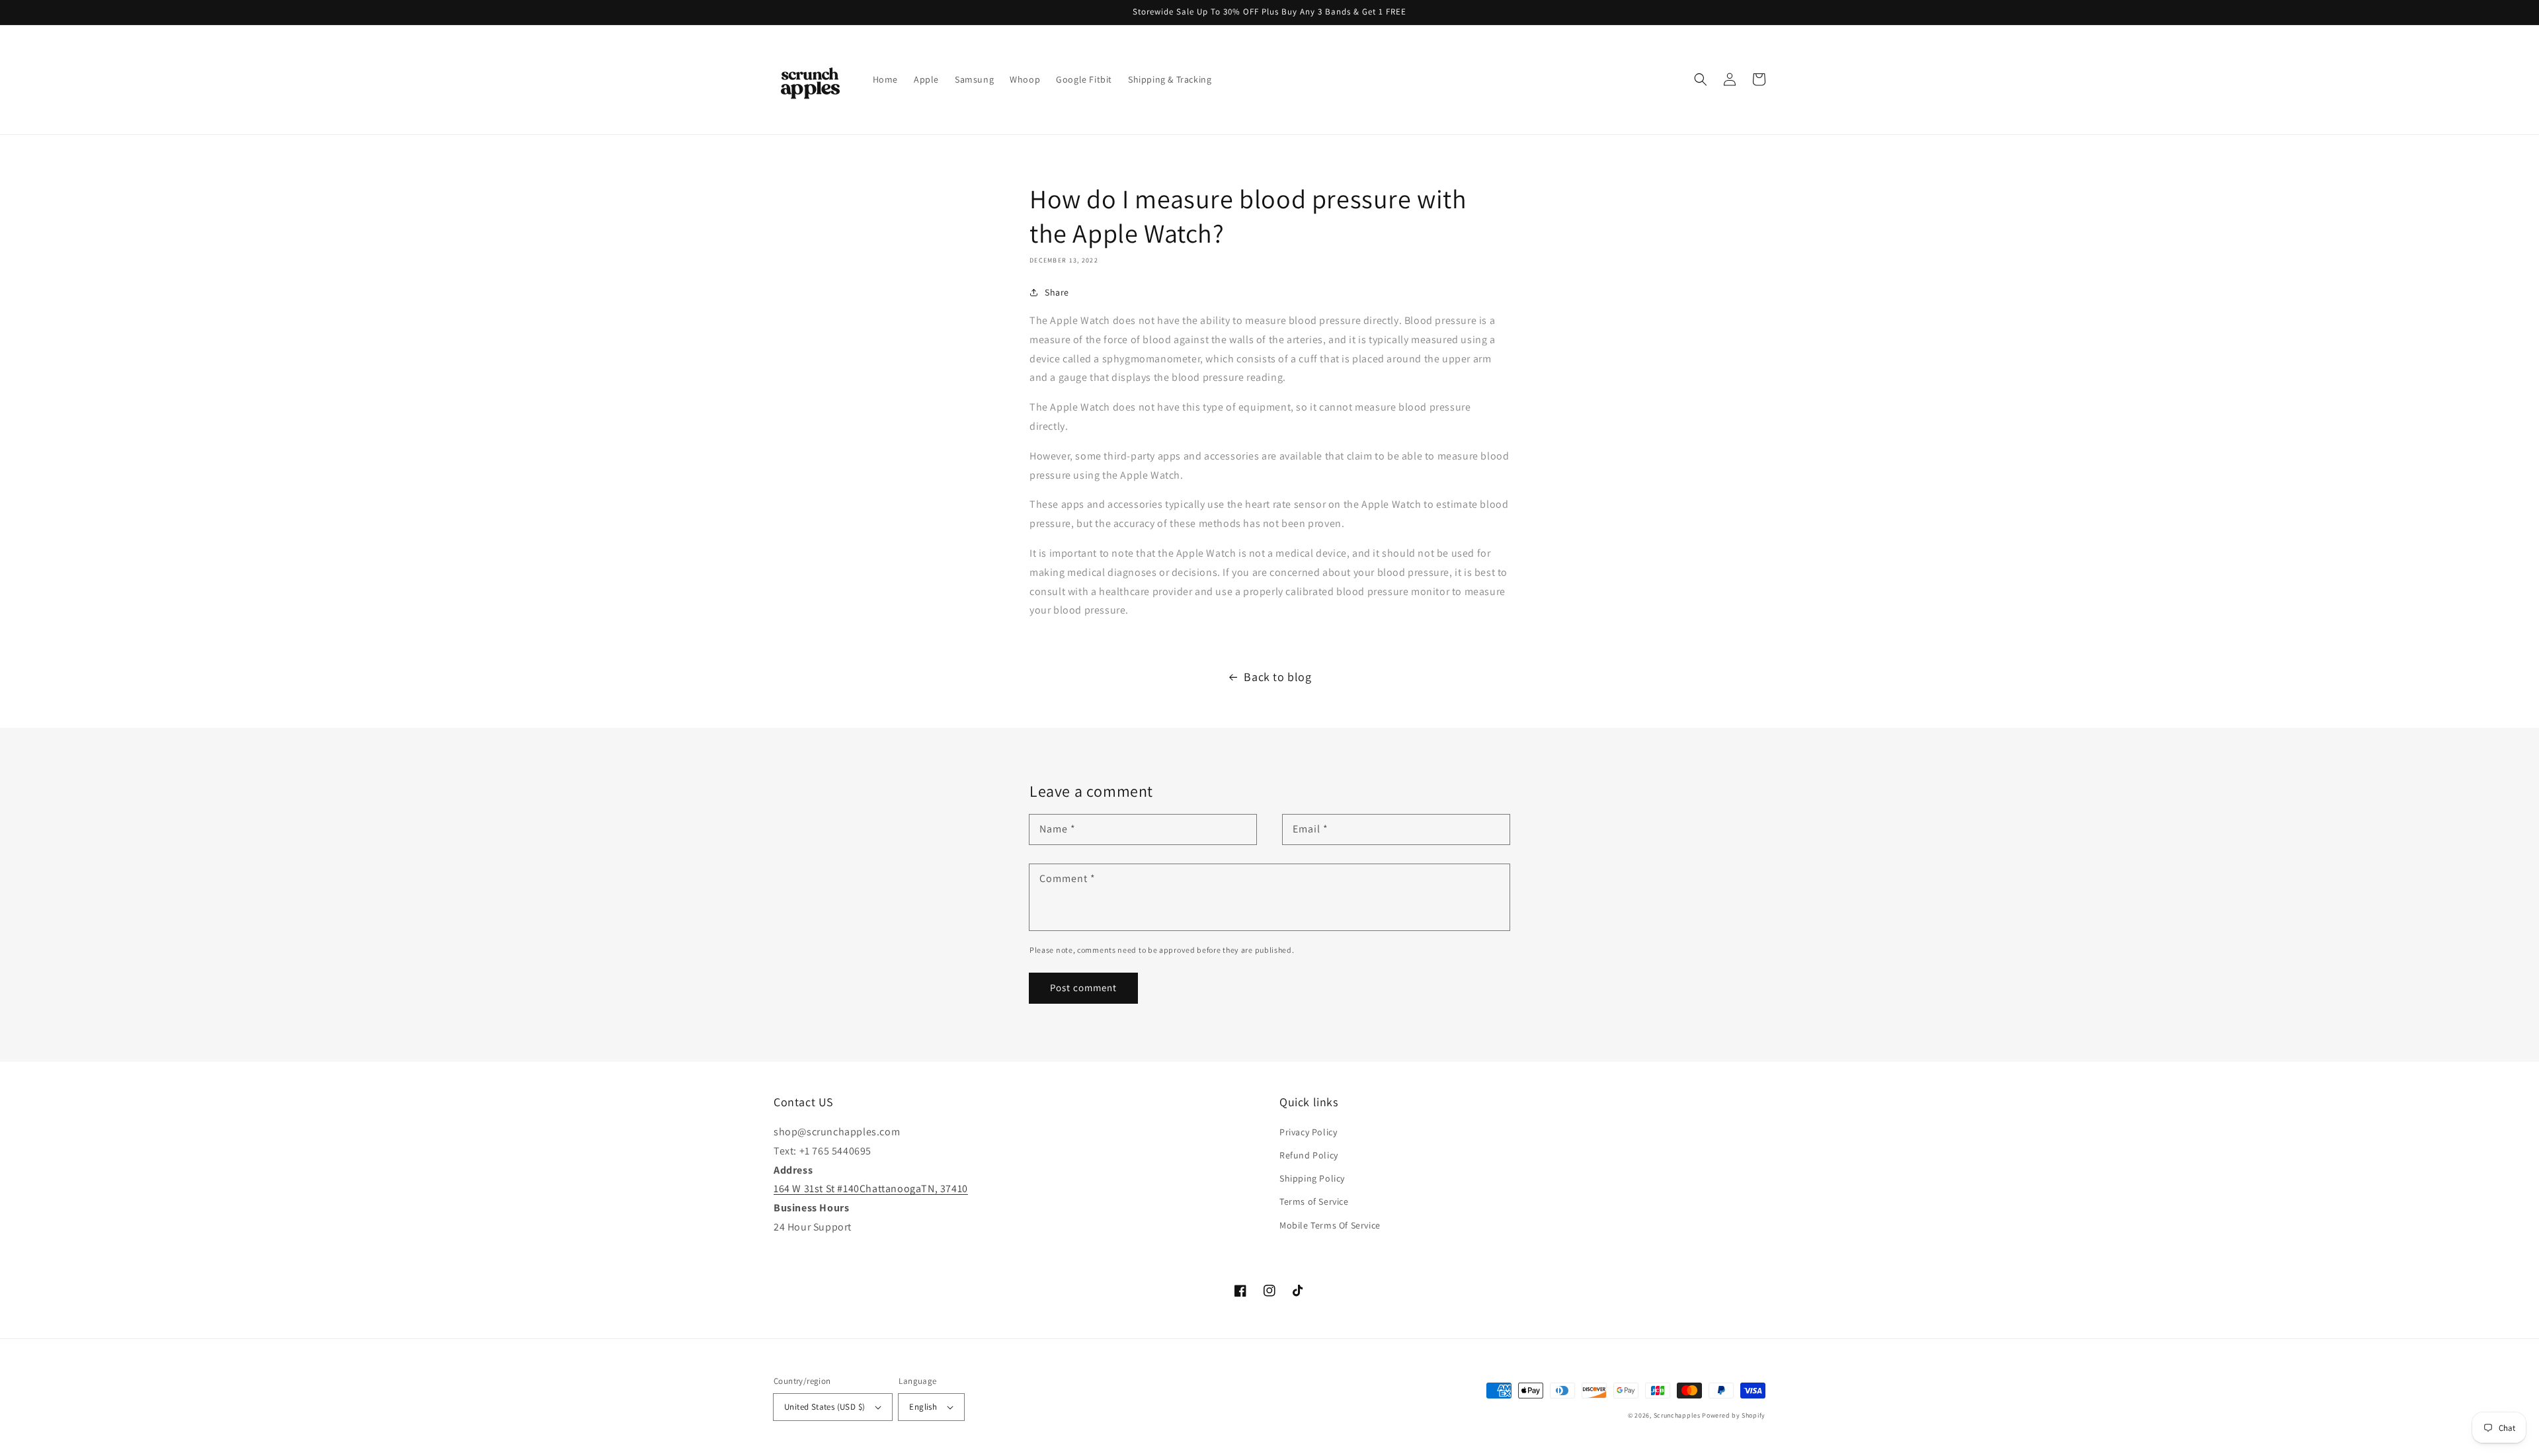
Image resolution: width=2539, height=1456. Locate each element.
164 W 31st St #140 (817, 1189)
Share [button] (1057, 292)
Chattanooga (891, 1189)
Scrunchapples (1677, 1415)
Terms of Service (1314, 1201)
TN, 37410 (944, 1189)
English (923, 1407)
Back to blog (1277, 677)
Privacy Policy (1308, 1132)
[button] (1701, 79)
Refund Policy (1309, 1155)
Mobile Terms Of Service (1330, 1225)
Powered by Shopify (1734, 1415)
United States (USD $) (825, 1407)
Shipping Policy (1312, 1178)
